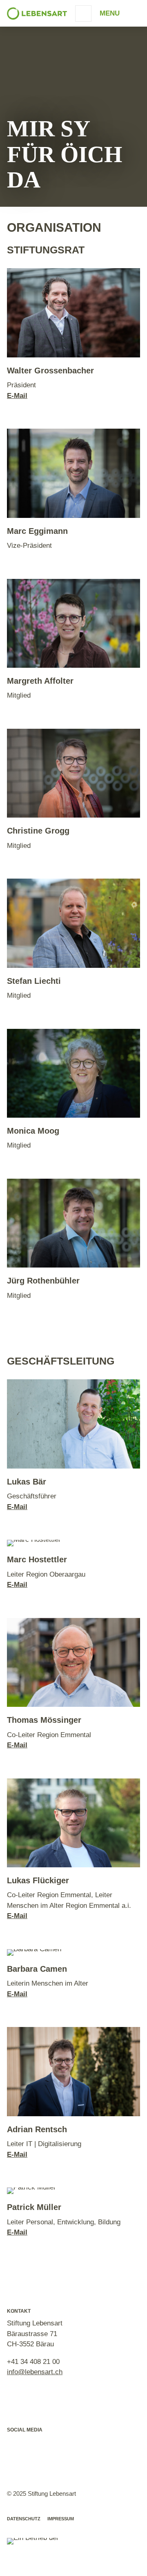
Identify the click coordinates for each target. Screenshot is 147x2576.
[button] (16, 2445)
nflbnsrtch (36, 2372)
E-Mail (17, 396)
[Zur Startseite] (37, 14)
